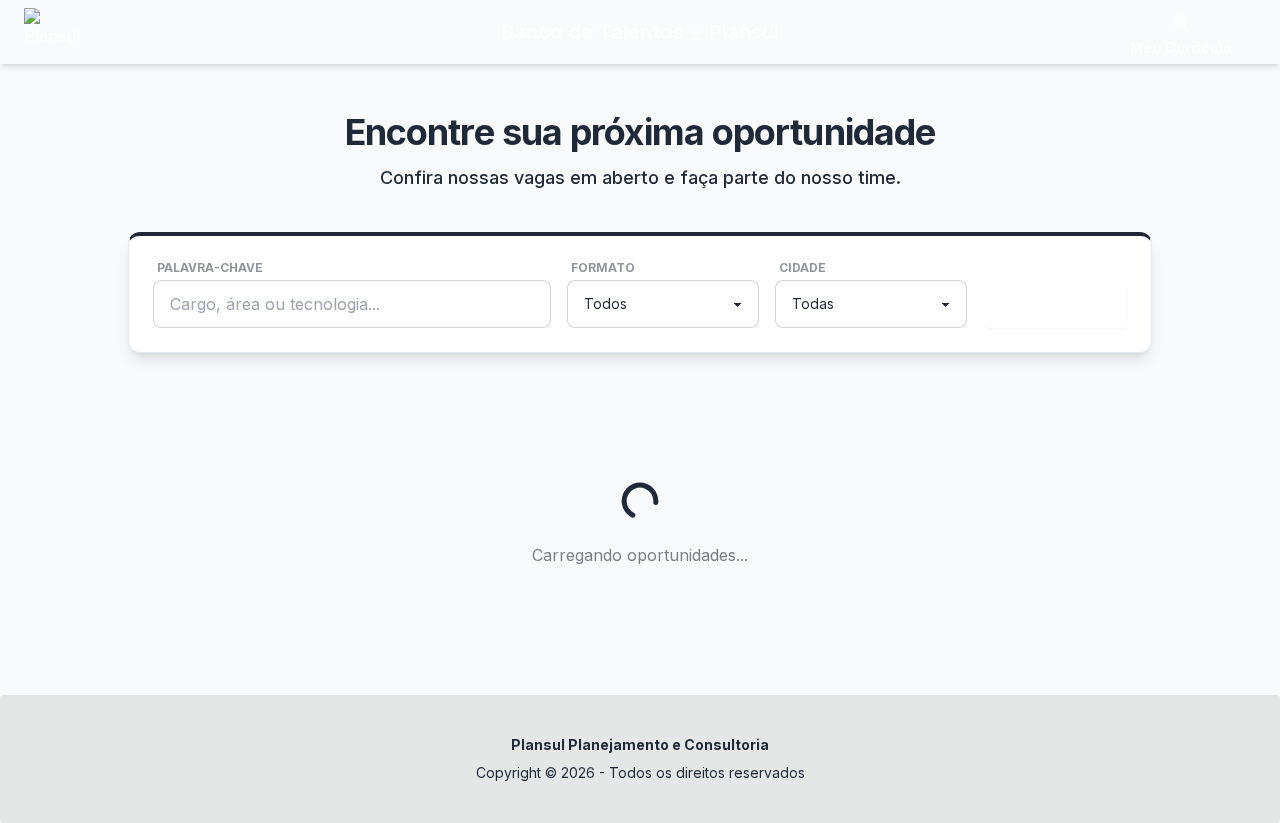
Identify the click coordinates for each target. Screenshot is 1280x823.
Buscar (1051, 304)
